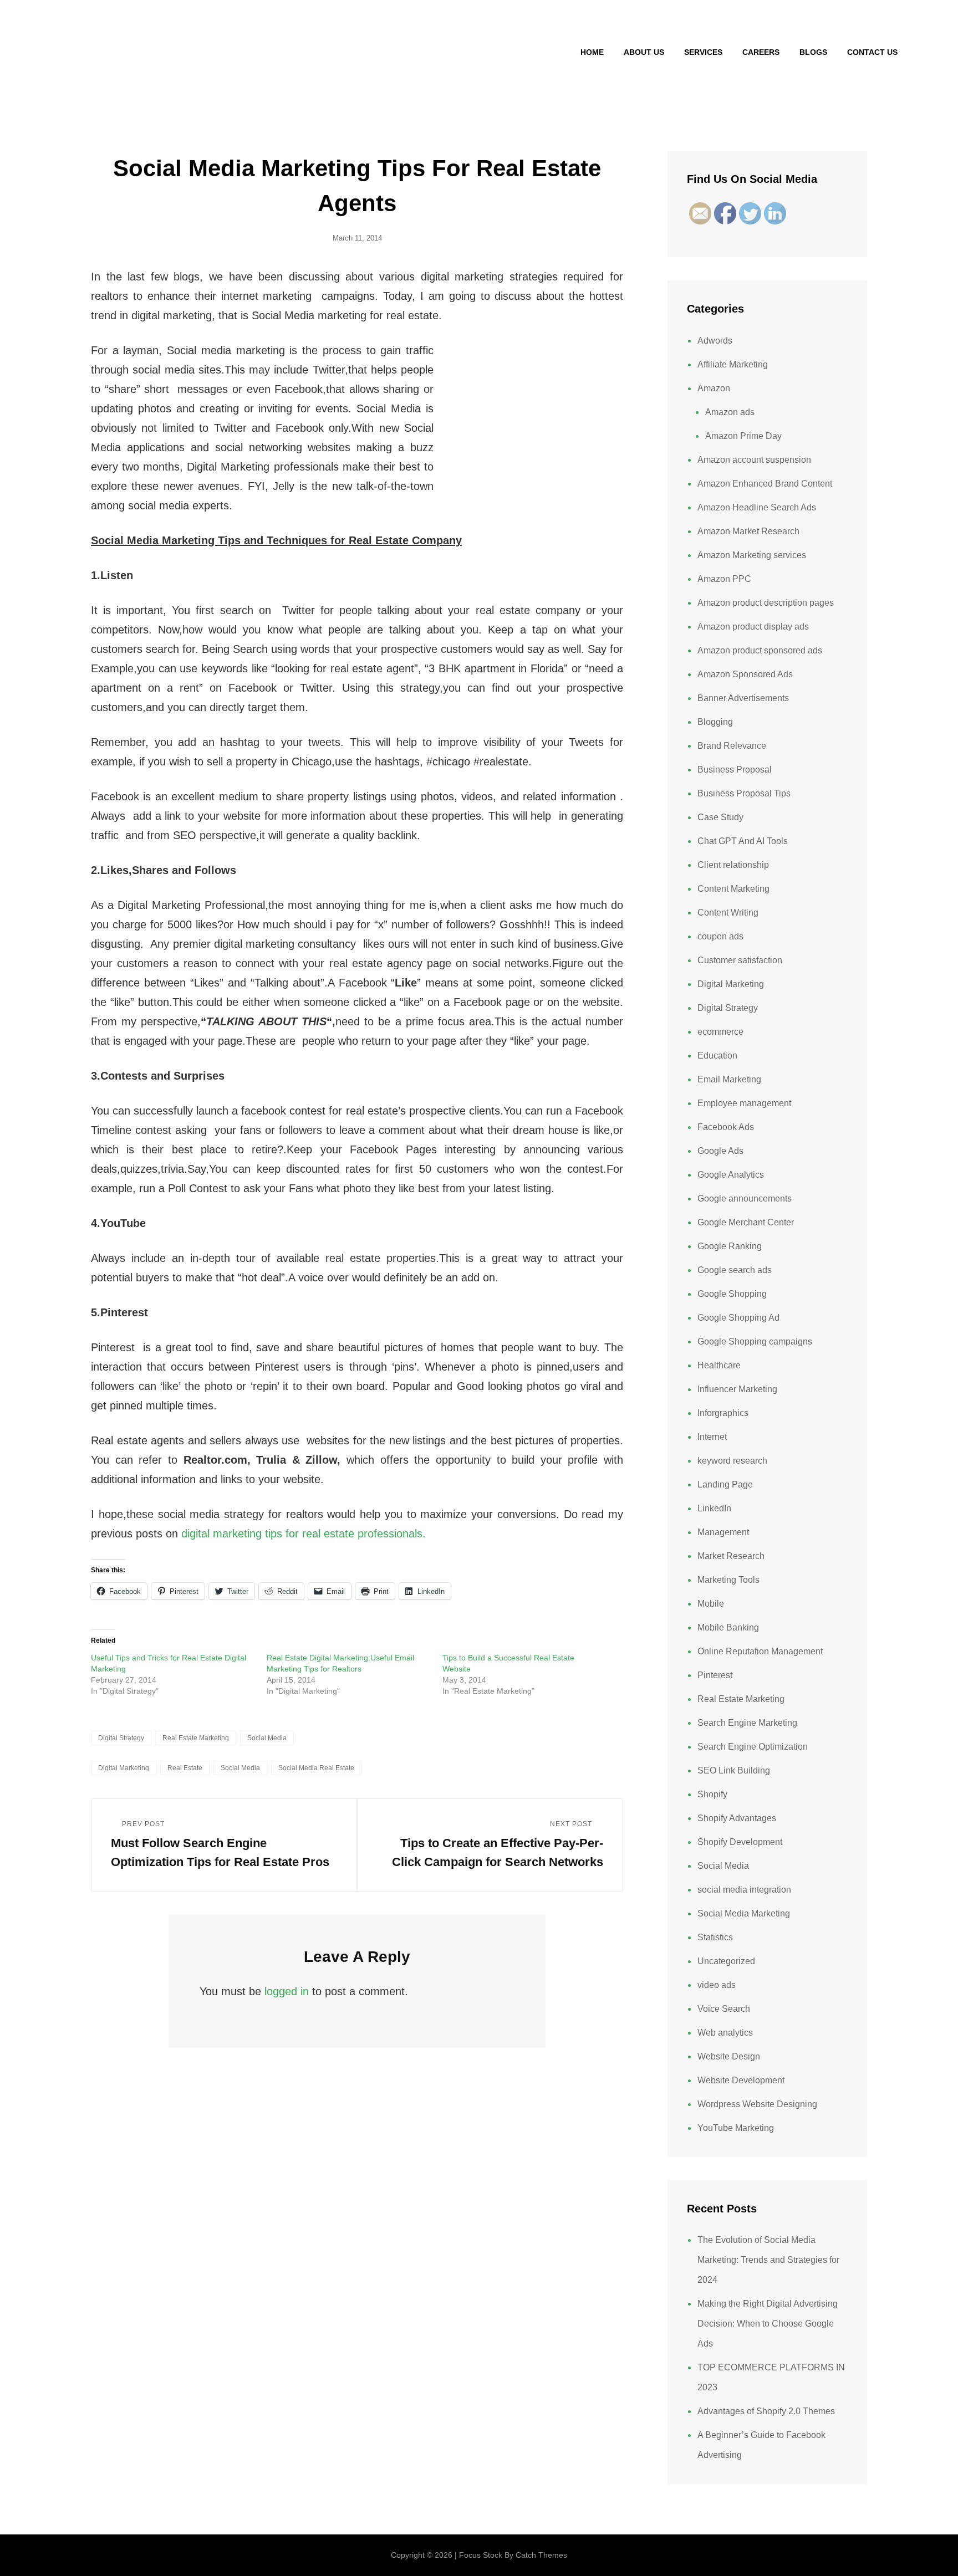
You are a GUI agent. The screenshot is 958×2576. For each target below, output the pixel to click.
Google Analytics (731, 1175)
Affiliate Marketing (733, 364)
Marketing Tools (728, 1580)
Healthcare (719, 1365)
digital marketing (124, 1768)
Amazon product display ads (753, 627)
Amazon (714, 388)
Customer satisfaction (740, 960)
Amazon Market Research (748, 531)
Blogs (813, 52)
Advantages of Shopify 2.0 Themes (766, 2411)
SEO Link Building (734, 1770)
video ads (717, 1985)
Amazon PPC (724, 579)
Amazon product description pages (766, 603)
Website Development (741, 2080)
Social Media (267, 1738)
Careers (761, 52)
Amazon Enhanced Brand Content (765, 484)
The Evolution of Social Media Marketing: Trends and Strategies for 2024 (768, 2260)
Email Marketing (729, 1079)
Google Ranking (730, 1246)
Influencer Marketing (737, 1389)
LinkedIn (714, 1508)
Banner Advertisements (743, 698)
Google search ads (735, 1270)
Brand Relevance (732, 746)
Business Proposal (735, 770)
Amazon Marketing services (752, 555)
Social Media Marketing (744, 1913)
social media (240, 1768)
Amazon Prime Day (743, 436)
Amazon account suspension (754, 460)
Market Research (731, 1556)
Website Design (729, 2056)
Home (592, 52)
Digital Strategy (121, 1738)
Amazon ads (730, 412)
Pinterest (715, 1675)
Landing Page (725, 1484)
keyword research (732, 1461)
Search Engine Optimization (753, 1747)
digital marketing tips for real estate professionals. (304, 1534)
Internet (712, 1437)
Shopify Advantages (737, 1818)
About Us (644, 52)
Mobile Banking (728, 1627)
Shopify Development (740, 1842)
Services (703, 52)
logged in (287, 1991)
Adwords (715, 341)
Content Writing (728, 913)
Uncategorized (726, 1961)
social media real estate (316, 1768)
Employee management (744, 1103)
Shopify (712, 1794)
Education (717, 1056)
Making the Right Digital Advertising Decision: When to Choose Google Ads (768, 2324)
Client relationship (733, 865)
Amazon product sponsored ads (760, 650)
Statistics (715, 1937)
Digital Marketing (731, 984)
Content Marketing (733, 889)
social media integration (744, 1890)
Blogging (715, 722)
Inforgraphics (723, 1413)
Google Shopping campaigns (755, 1341)
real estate (185, 1768)
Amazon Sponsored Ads (745, 674)
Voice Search (724, 2009)
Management (723, 1532)
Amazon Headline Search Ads (757, 507)
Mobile (711, 1604)
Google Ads (720, 1151)
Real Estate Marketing (196, 1738)
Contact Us (872, 52)
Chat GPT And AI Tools (743, 841)
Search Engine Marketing (747, 1723)
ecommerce (720, 1032)
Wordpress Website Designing (757, 2104)
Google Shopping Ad (738, 1318)
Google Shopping (732, 1294)
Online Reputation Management (760, 1651)
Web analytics (725, 2033)
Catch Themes (541, 2555)
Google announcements (745, 1198)
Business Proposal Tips (744, 793)
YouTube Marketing (736, 2128)
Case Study (720, 817)
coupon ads (720, 936)
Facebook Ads (726, 1127)
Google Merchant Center (746, 1222)
